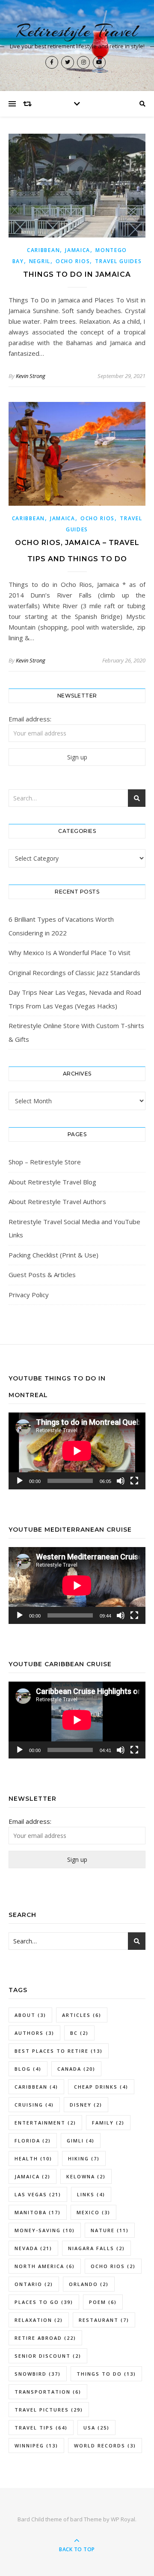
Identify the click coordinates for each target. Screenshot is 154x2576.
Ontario (34, 2284)
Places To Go (44, 2302)
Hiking (84, 2158)
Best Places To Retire (59, 2051)
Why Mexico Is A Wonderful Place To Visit (70, 952)
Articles (82, 2015)
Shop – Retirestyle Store (45, 1162)
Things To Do (106, 2374)
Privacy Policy (29, 1295)
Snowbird (38, 2374)
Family (108, 2123)
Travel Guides (118, 261)
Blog (28, 2069)
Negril (40, 261)
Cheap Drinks (101, 2087)
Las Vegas (38, 2194)
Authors (34, 2033)
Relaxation (39, 2320)
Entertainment (45, 2123)
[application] (77, 1451)
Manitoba (38, 2212)
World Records (105, 2446)
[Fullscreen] (134, 1481)
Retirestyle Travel (77, 31)
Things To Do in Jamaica (77, 274)
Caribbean (43, 250)
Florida (33, 2141)
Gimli (81, 2141)
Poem (103, 2302)
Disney (86, 2105)
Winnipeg (36, 2446)
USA (96, 2428)
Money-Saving (45, 2230)
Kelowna (86, 2176)
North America (45, 2266)
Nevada (33, 2248)
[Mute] (121, 1481)
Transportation (48, 2392)
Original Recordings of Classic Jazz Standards (74, 973)
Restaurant (104, 2320)
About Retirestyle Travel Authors (57, 1202)
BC (79, 2033)
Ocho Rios (73, 261)
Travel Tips (41, 2428)
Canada (76, 2069)
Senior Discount (48, 2356)
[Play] (20, 1481)
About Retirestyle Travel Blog (52, 1182)
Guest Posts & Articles (42, 1275)
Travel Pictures (49, 2410)
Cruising (34, 2105)
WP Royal (123, 2519)
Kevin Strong (31, 376)
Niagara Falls (96, 2248)
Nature (110, 2230)
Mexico (93, 2212)
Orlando (89, 2284)
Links (91, 2194)
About (30, 2015)
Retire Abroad (45, 2338)
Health (33, 2158)
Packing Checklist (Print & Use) (53, 1255)
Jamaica (78, 250)
